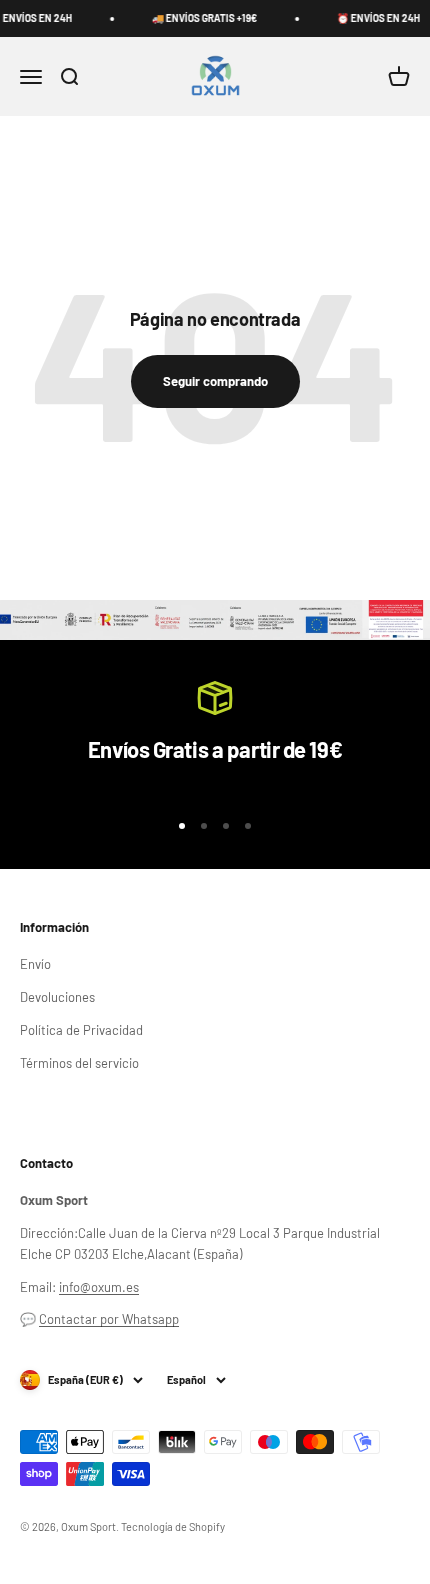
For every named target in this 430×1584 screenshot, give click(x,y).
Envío (35, 964)
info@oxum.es (99, 1287)
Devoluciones (57, 997)
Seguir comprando (215, 381)
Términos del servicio (79, 1063)
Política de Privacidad (81, 1030)
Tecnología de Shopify (173, 1526)
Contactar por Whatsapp (109, 1319)
